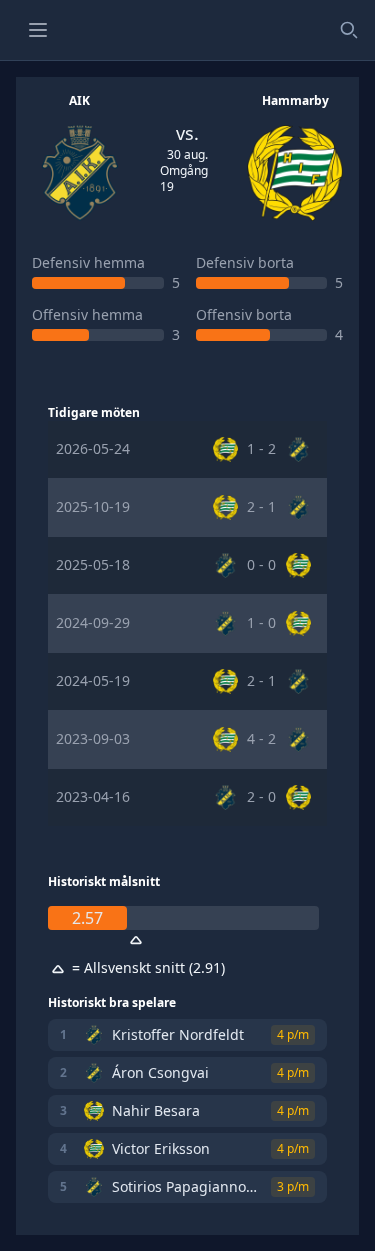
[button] (38, 30)
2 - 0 (261, 796)
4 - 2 (261, 738)
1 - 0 (261, 622)
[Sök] (349, 30)
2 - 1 (261, 506)
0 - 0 (261, 564)
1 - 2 (261, 448)
